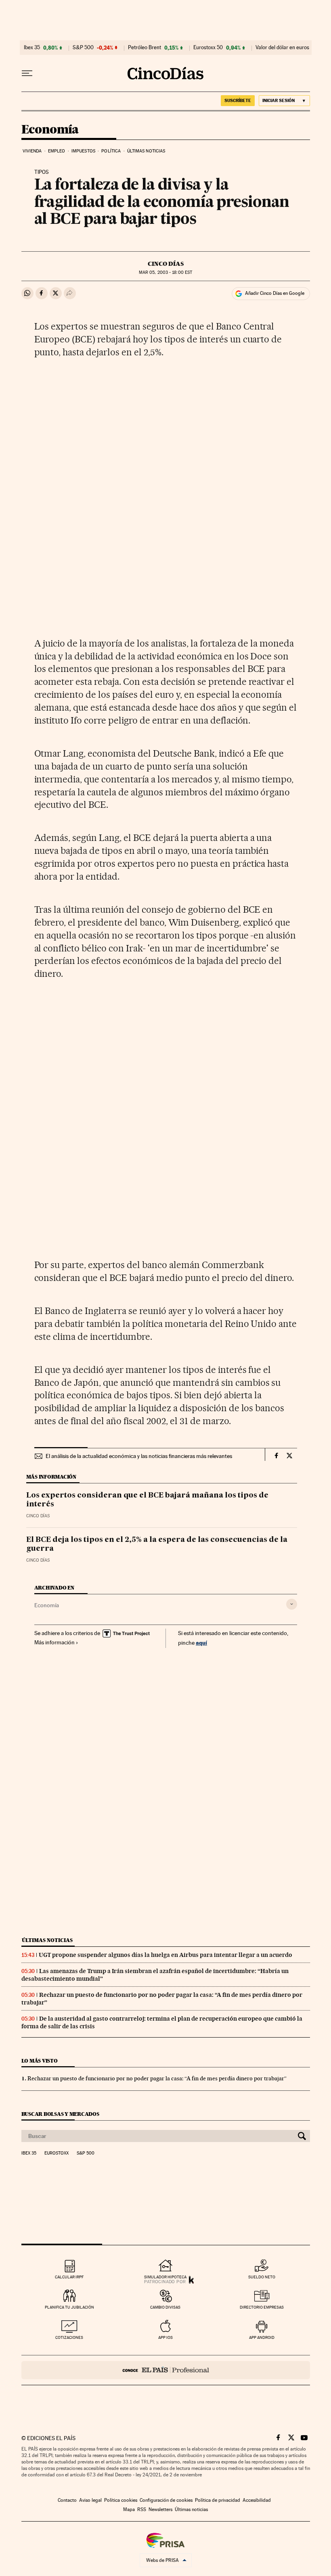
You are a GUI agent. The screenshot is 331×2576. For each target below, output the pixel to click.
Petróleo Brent (145, 48)
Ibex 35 (32, 48)
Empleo (57, 151)
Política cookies (121, 2500)
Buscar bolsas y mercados (60, 2114)
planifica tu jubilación (69, 2307)
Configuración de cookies (166, 2500)
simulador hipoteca (165, 2277)
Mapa (129, 2509)
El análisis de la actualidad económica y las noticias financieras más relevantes (139, 1456)
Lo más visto (40, 2061)
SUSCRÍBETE (238, 100)
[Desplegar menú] (27, 73)
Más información (54, 1642)
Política (111, 151)
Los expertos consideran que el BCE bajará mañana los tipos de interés (147, 1500)
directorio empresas (262, 2307)
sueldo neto (262, 2277)
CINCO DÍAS (166, 264)
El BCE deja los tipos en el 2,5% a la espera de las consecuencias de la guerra (157, 1544)
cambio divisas (165, 2307)
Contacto (67, 2500)
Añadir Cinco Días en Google (275, 293)
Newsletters (160, 2509)
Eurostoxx (57, 2153)
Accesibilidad (257, 2500)
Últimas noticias (146, 151)
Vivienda (32, 151)
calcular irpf (69, 2277)
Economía (50, 130)
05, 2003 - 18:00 (165, 272)
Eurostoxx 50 (208, 48)
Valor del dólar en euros (282, 48)
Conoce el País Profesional (166, 2370)
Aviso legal (90, 2500)
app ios (165, 2337)
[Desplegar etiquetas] (292, 1604)
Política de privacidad (218, 2500)
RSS (142, 2509)
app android (262, 2337)
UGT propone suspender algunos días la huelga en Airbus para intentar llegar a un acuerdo (165, 1955)
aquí (201, 1643)
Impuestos (83, 151)
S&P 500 (83, 48)
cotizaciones (69, 2337)
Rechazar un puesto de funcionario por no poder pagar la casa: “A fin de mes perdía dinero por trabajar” (157, 2078)
